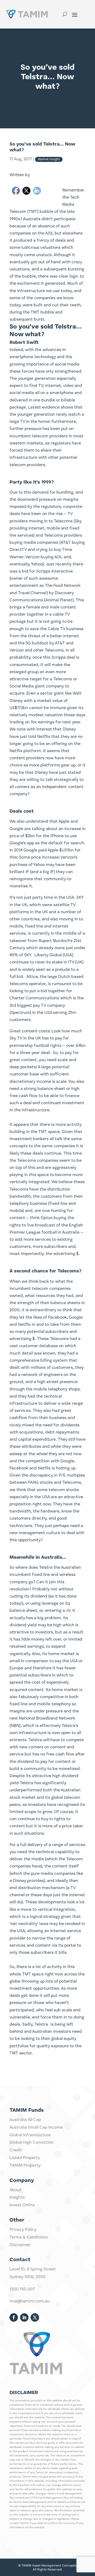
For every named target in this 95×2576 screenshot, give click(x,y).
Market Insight (49, 159)
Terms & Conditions (29, 2237)
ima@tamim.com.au (30, 2301)
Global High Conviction (32, 2143)
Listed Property (25, 2158)
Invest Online (22, 2205)
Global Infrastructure (30, 2135)
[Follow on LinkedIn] (24, 2317)
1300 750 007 (22, 2289)
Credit (16, 2150)
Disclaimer (20, 2245)
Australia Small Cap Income (36, 2128)
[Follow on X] (35, 2317)
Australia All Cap (25, 2120)
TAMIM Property (25, 2166)
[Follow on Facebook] (14, 2317)
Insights (17, 2198)
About (15, 2190)
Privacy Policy (23, 2230)
